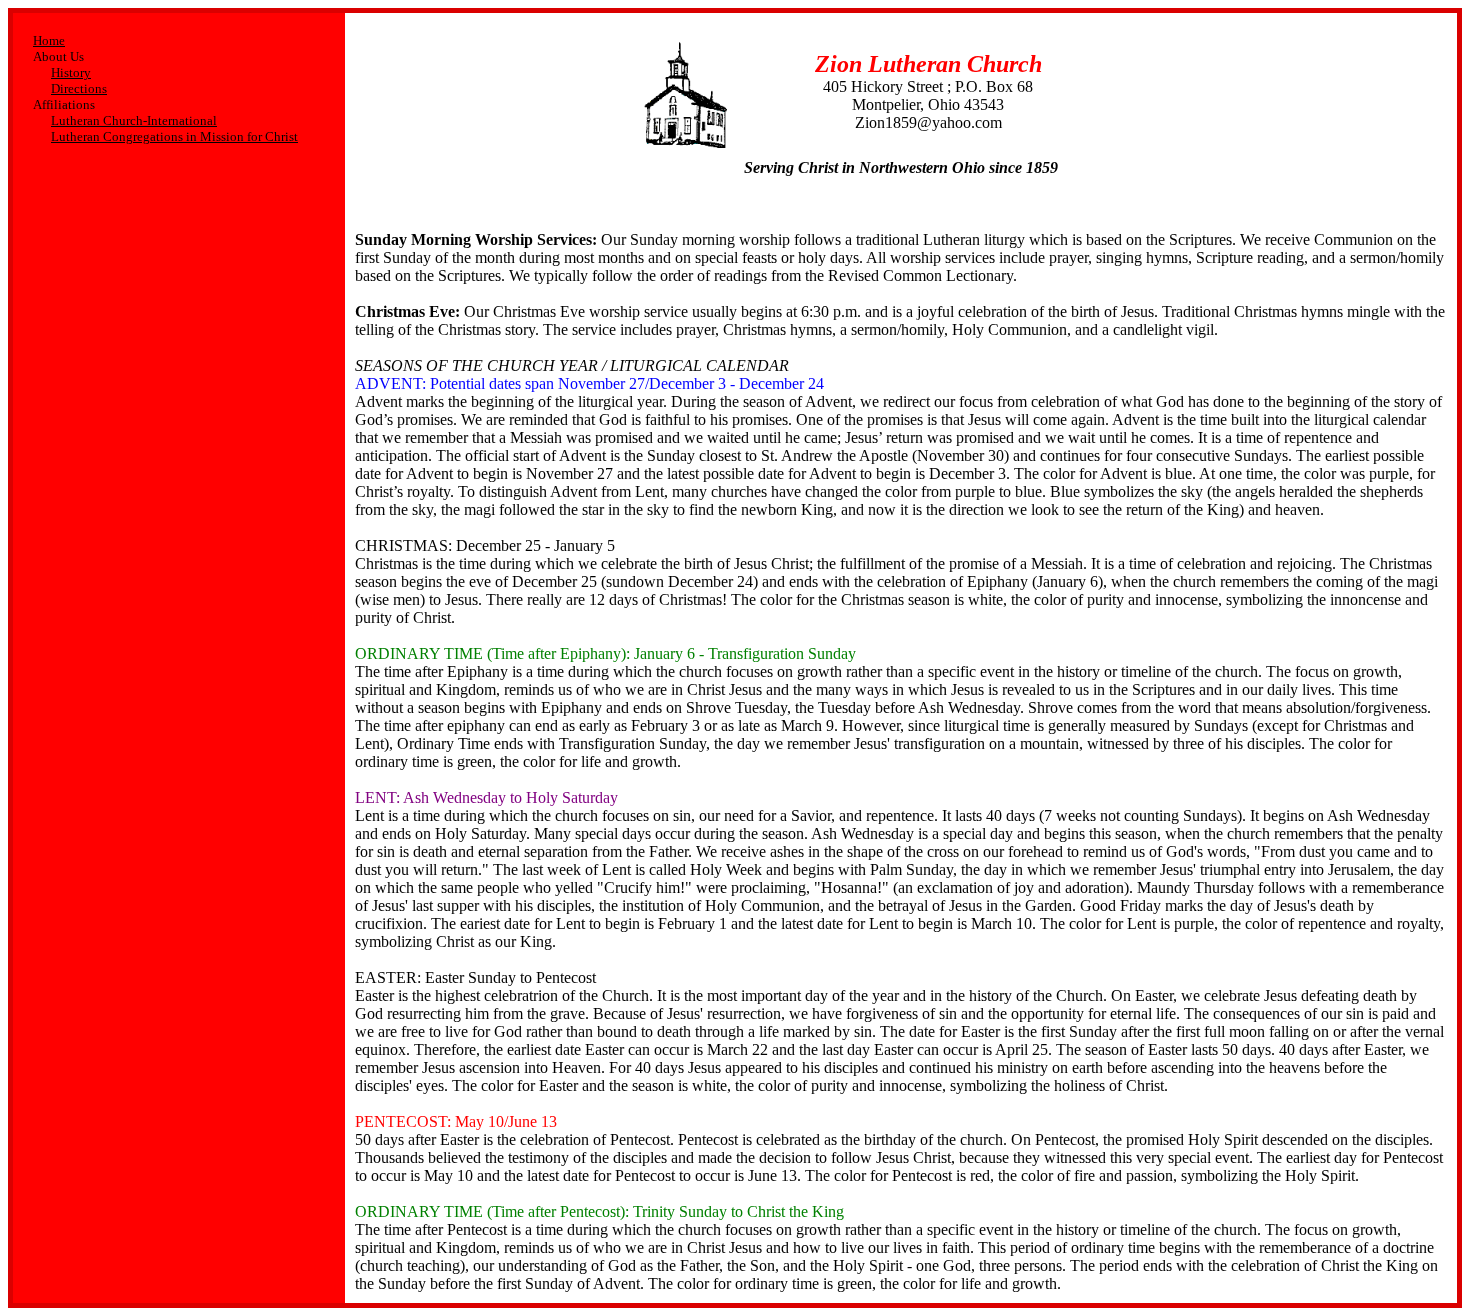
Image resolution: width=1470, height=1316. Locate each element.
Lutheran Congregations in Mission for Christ (174, 136)
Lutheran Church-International (134, 120)
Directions (79, 88)
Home (49, 40)
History (71, 72)
